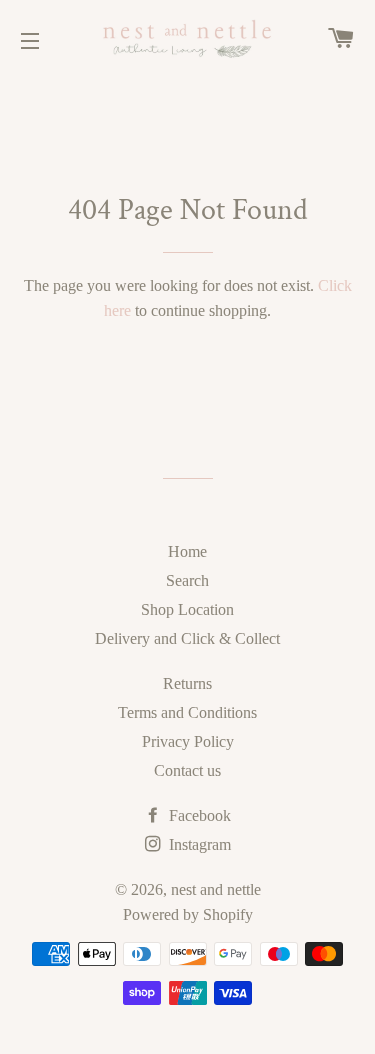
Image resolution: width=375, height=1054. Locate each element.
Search (187, 580)
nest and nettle (216, 889)
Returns (187, 683)
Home (187, 551)
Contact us (187, 770)
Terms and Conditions (187, 712)
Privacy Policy (188, 741)
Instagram (198, 844)
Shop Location (187, 609)
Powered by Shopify (188, 914)
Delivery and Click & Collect (187, 638)
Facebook (198, 815)
